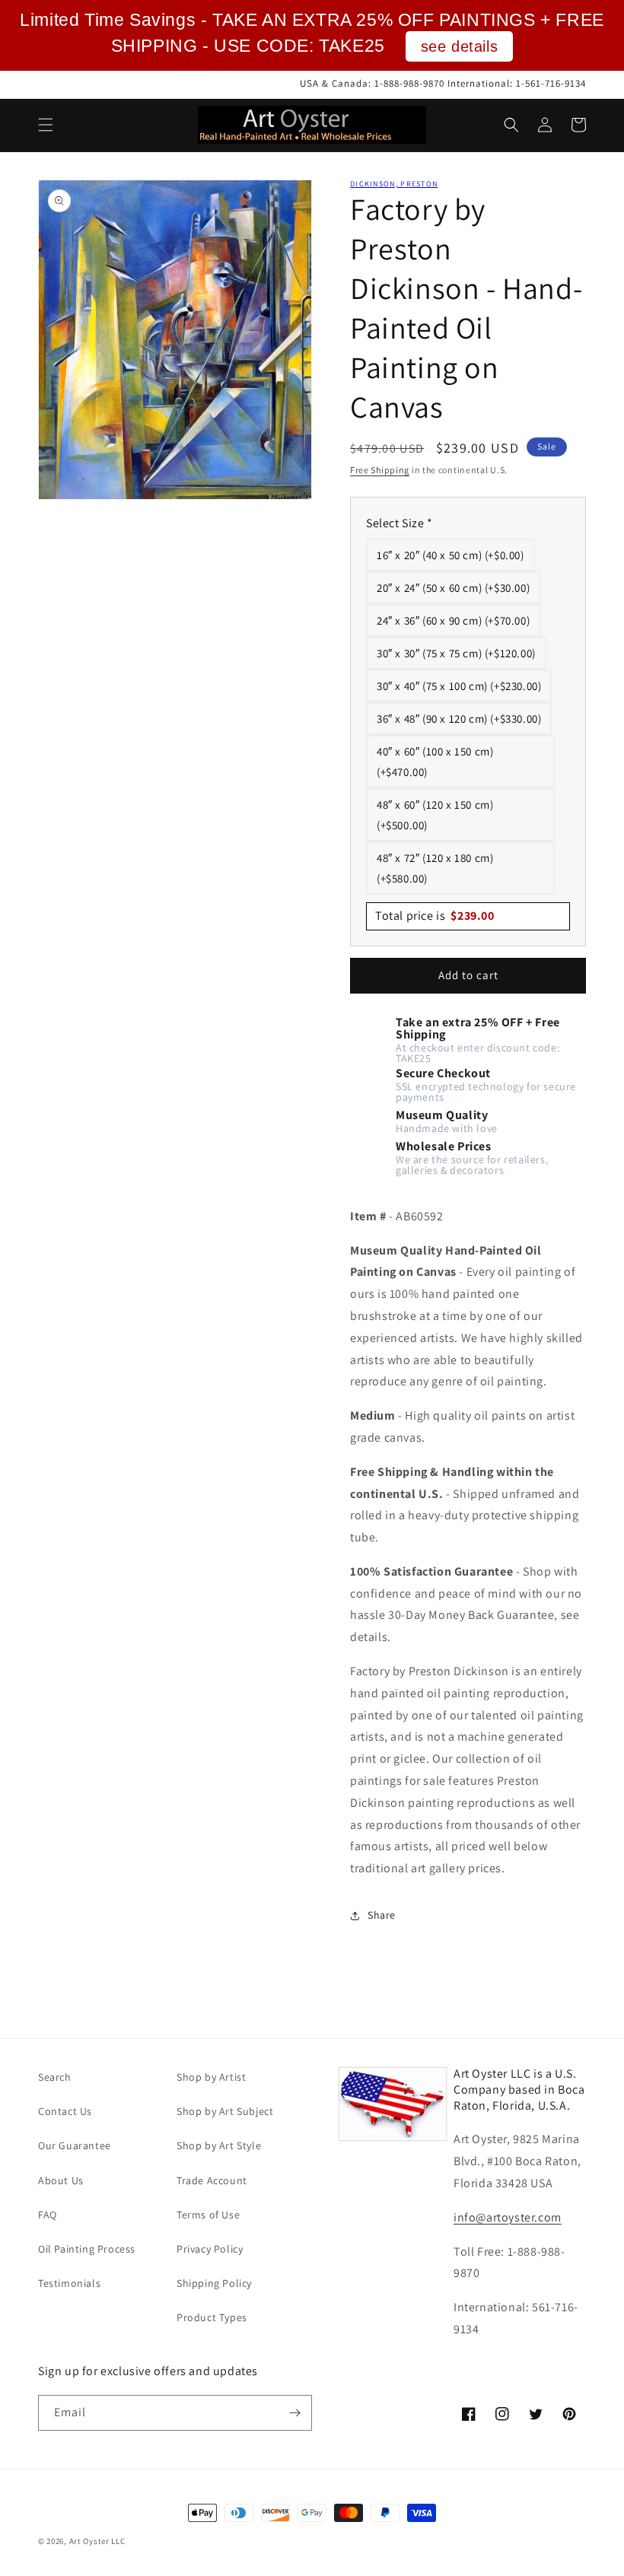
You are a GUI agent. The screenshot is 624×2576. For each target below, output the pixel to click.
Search (55, 2077)
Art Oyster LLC (97, 2541)
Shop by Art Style (219, 2145)
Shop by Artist (211, 2077)
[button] (46, 125)
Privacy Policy (210, 2249)
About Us (61, 2180)
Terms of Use (208, 2215)
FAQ (48, 2215)
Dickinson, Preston (394, 184)
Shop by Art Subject (225, 2111)
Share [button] (382, 1915)
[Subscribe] (294, 2413)
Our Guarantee (75, 2145)
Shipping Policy (214, 2283)
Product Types (212, 2317)
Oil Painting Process (87, 2249)
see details (460, 46)
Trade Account (212, 2180)
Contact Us (65, 2111)
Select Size (400, 523)
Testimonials (69, 2283)
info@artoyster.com (508, 2217)
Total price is (435, 916)
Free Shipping (380, 470)
